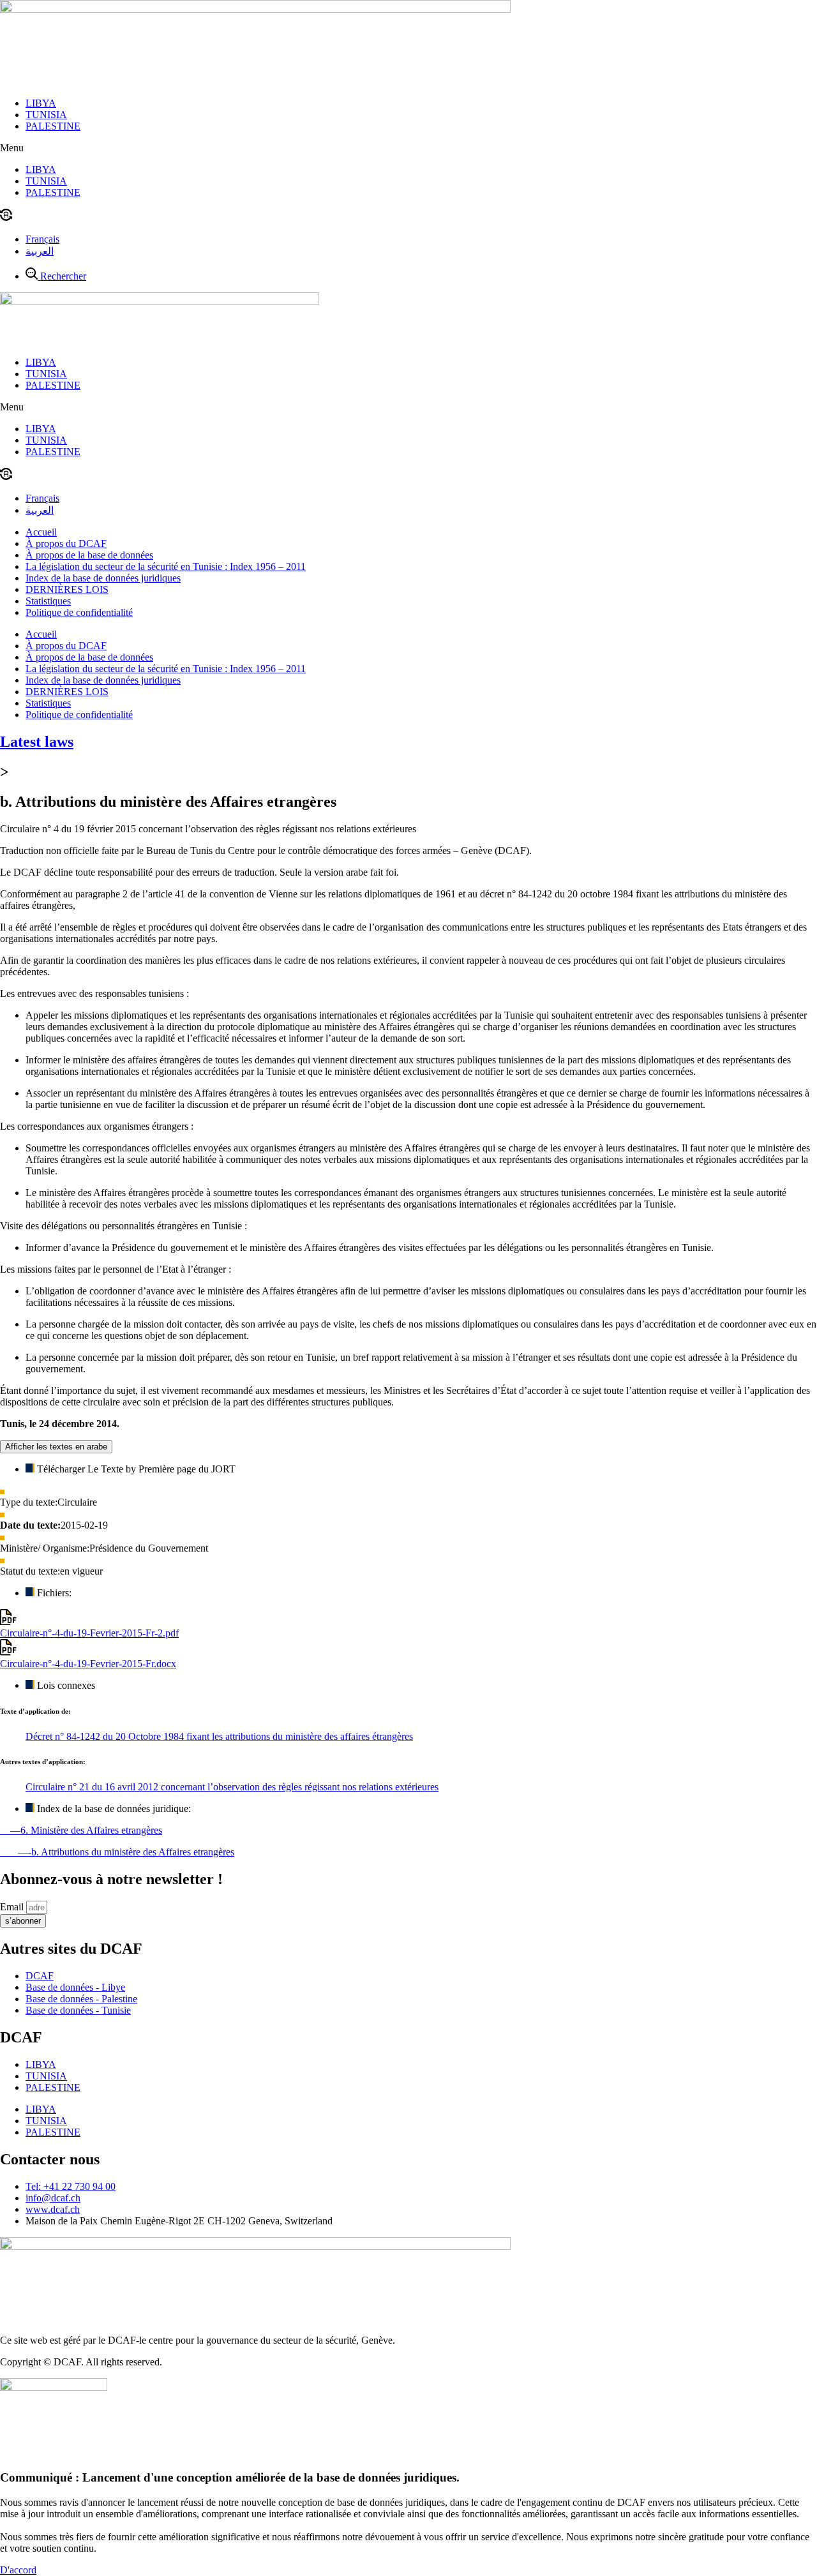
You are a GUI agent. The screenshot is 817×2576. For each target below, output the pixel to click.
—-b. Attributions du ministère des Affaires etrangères (117, 1852)
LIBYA (41, 103)
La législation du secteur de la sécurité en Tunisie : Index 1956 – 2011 (166, 566)
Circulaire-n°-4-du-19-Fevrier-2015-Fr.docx (88, 1664)
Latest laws (37, 742)
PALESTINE (53, 126)
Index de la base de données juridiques (103, 578)
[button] (408, 148)
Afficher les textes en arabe (56, 1447)
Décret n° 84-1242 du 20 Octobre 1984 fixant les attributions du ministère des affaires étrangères (219, 1736)
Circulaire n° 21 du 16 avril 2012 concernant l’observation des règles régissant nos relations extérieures (232, 1787)
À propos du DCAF (66, 543)
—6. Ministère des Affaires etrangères (81, 1830)
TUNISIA (46, 115)
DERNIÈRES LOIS (67, 589)
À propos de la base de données (89, 555)
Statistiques (48, 601)
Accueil (41, 532)
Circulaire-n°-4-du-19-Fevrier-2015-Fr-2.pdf (89, 1633)
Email (13, 1907)
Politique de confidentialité (79, 612)
